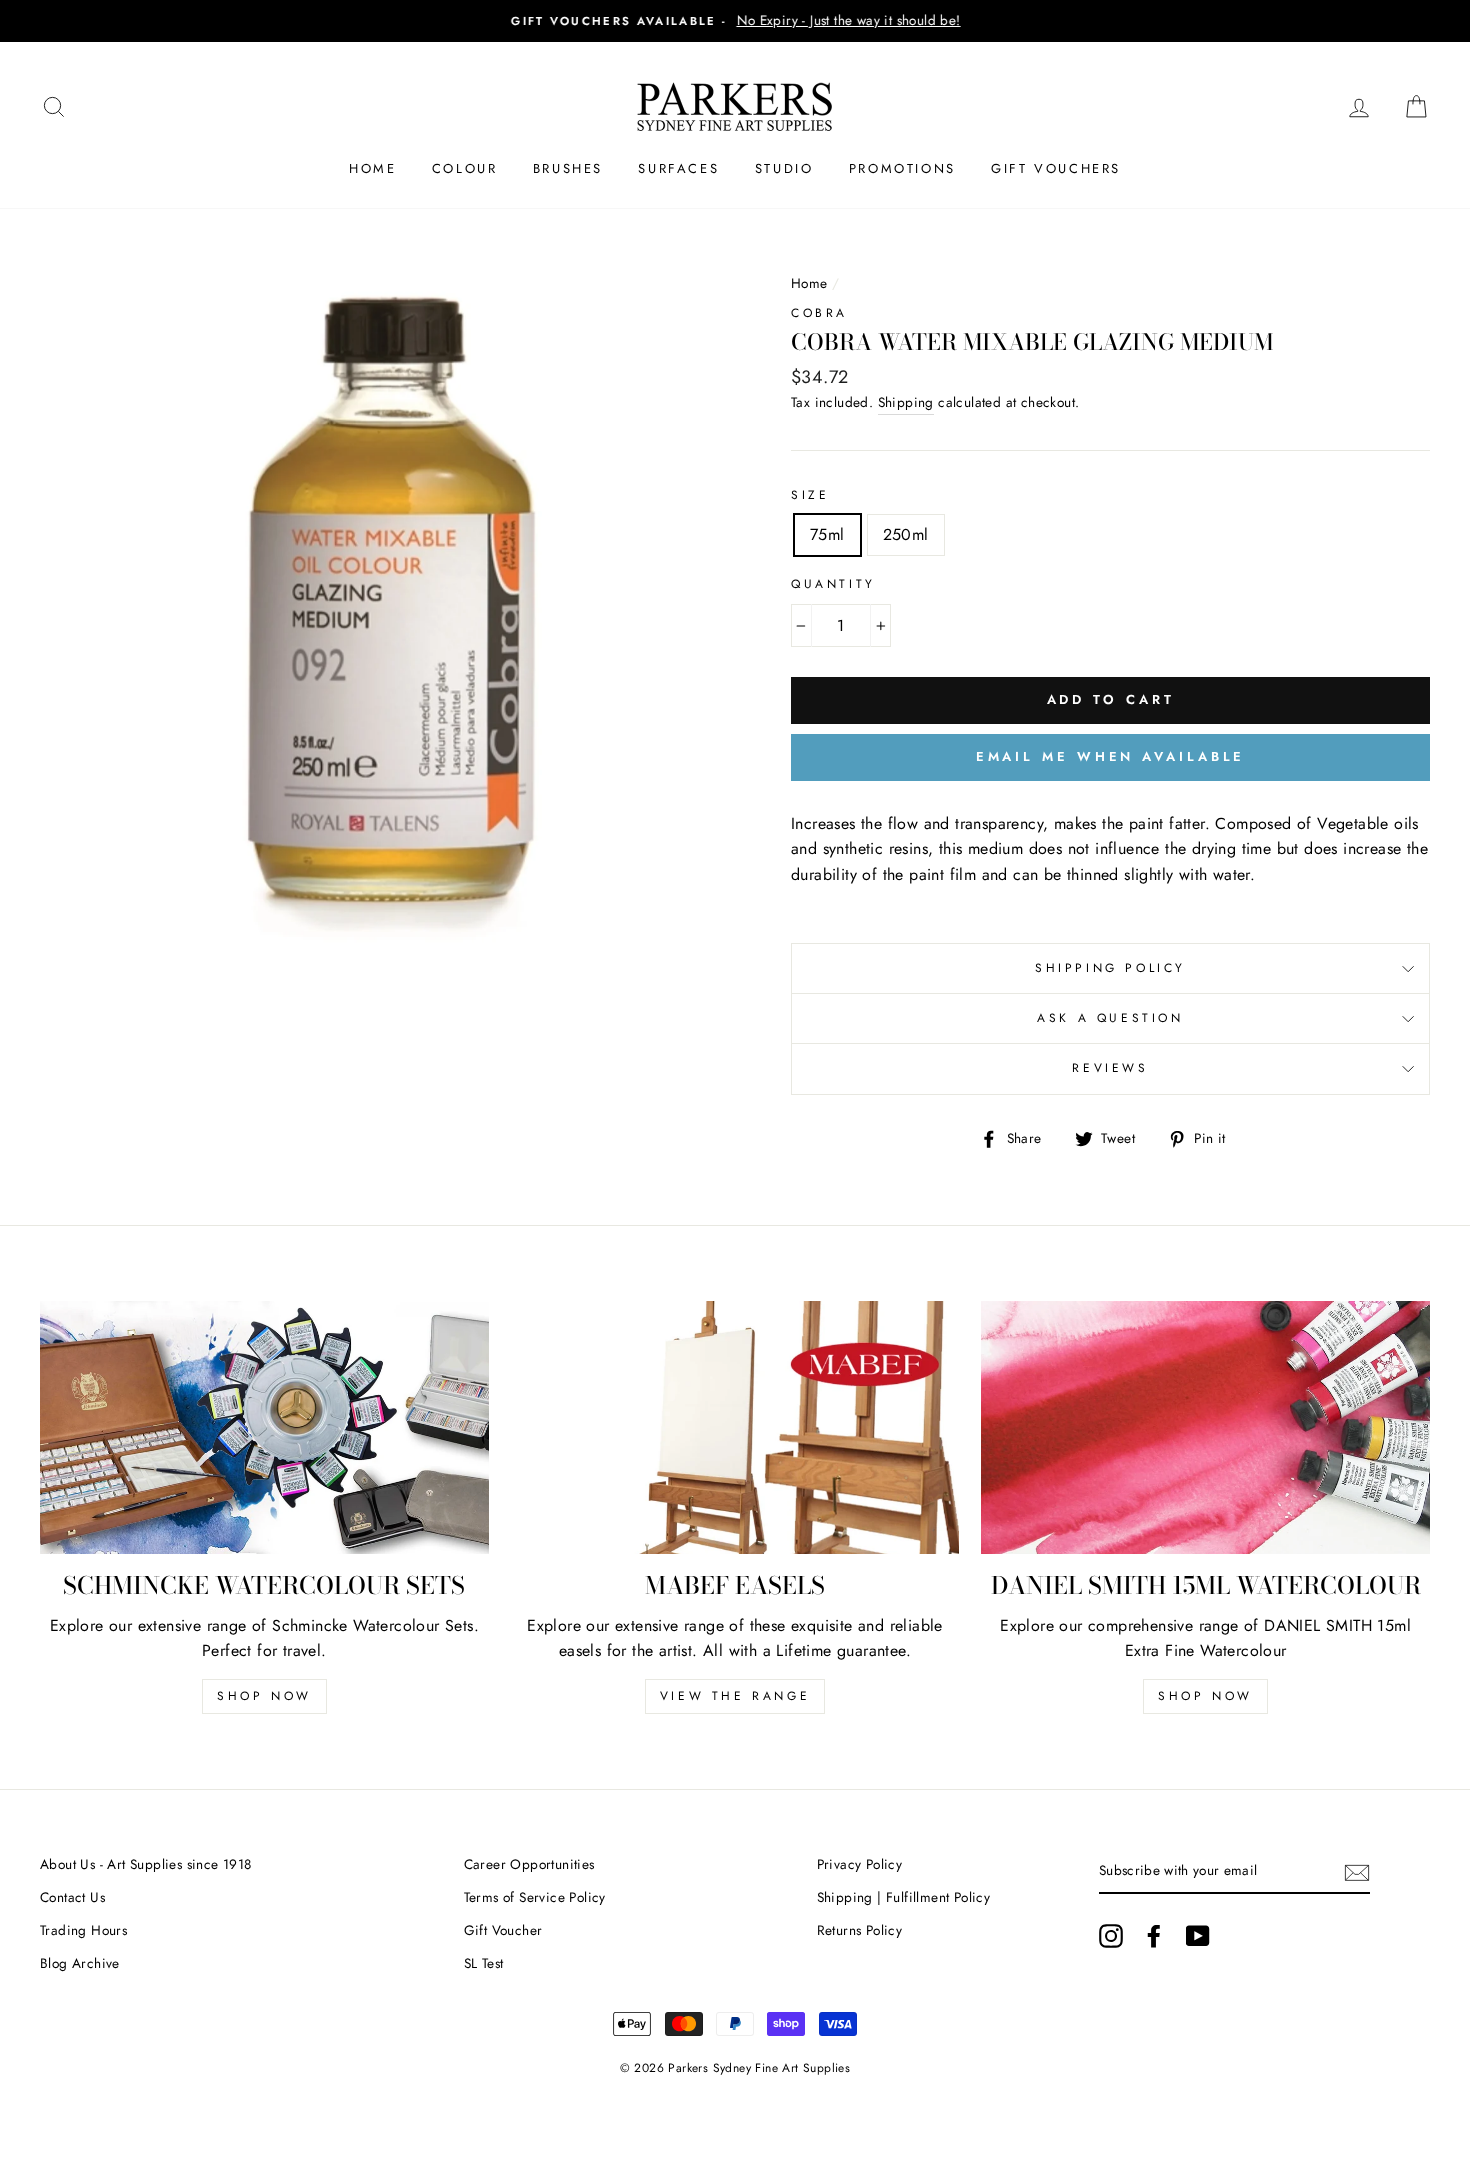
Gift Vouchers (1056, 168)
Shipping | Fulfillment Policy (904, 1897)
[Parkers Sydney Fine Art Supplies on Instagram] (1111, 1936)
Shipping (906, 402)
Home (372, 168)
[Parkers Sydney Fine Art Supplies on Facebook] (1154, 1936)
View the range (735, 1696)
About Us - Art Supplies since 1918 (146, 1864)
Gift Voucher (503, 1930)
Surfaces (678, 168)
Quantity (833, 584)
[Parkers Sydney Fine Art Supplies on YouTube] (1198, 1936)
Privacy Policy (860, 1864)
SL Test (484, 1963)
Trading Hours (83, 1930)
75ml (827, 534)
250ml (906, 534)
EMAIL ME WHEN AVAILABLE (1111, 756)
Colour (465, 168)
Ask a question (1110, 1018)
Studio (784, 168)
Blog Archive (80, 1963)
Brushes (568, 168)
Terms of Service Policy (535, 1897)
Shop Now (264, 1696)
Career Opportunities (529, 1864)
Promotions (902, 168)
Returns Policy (860, 1930)
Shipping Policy (1110, 968)
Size (810, 495)
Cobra (819, 313)
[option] (735, 21)
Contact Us (72, 1897)
